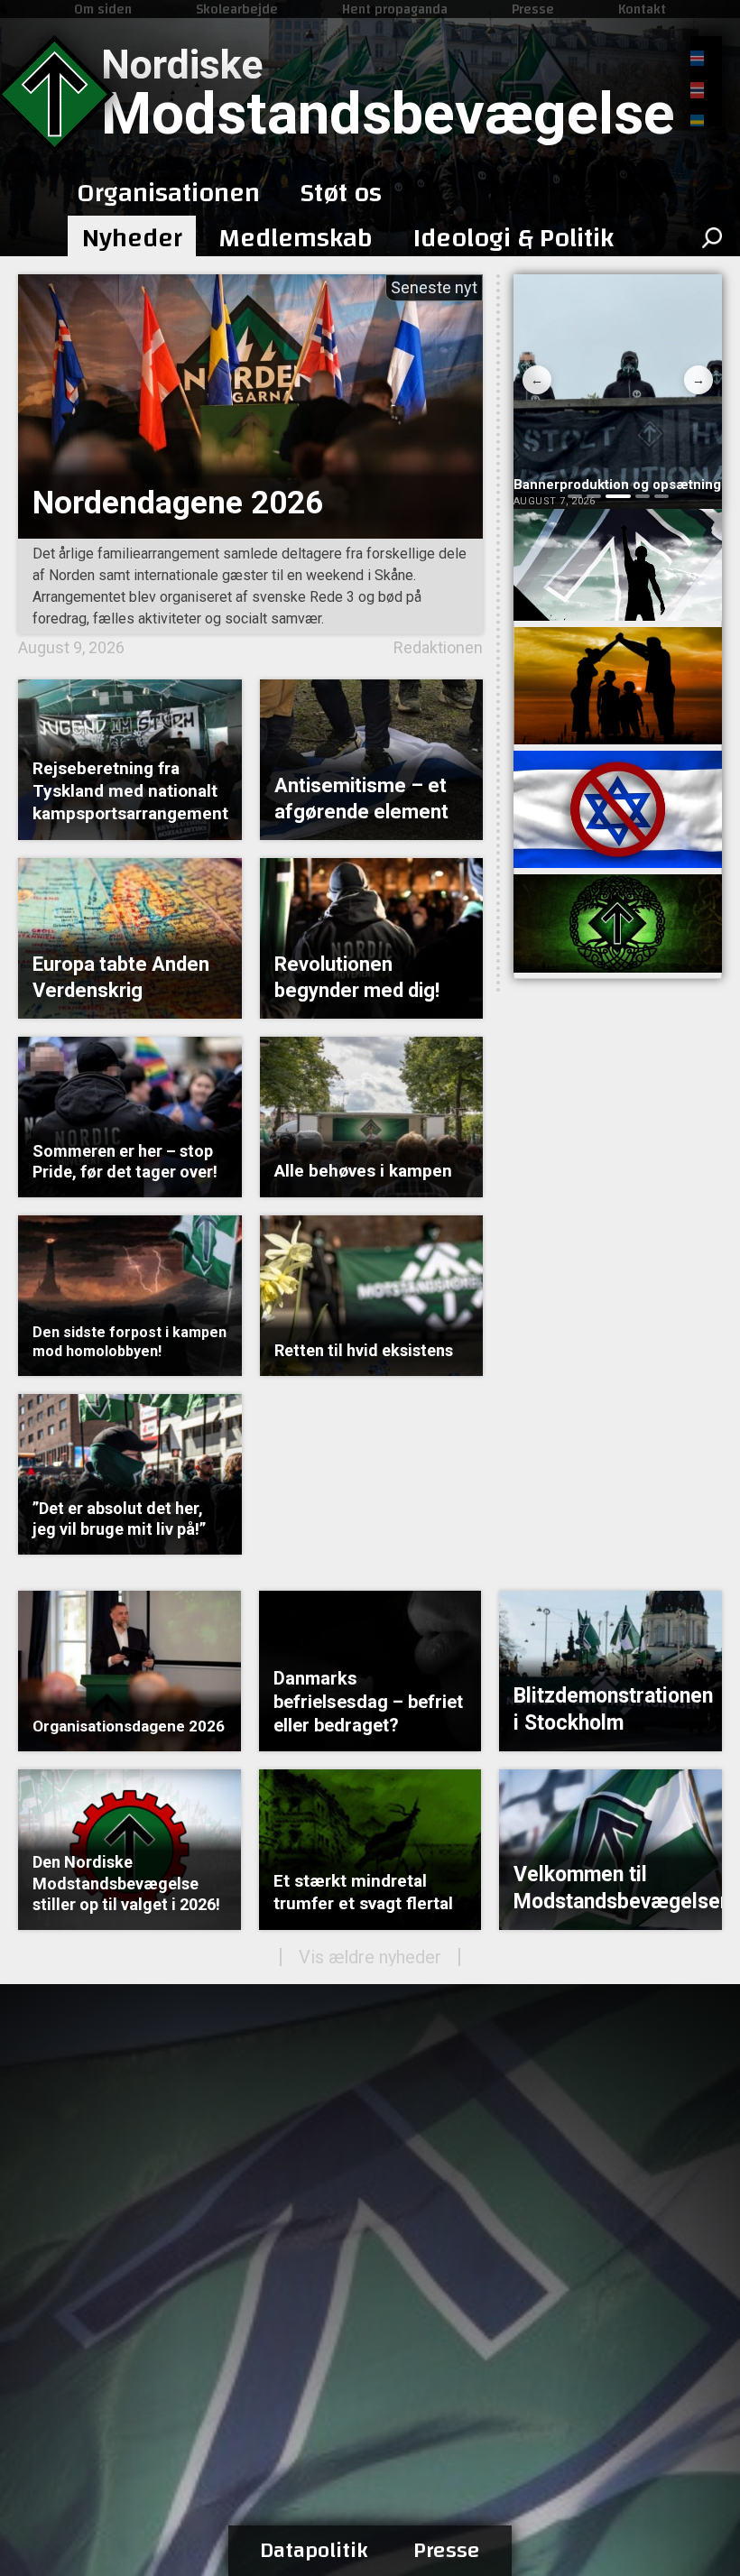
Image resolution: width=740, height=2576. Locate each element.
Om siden (103, 9)
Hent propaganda (395, 9)
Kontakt (642, 9)
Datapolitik (314, 2551)
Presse (533, 9)
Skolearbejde (237, 9)
